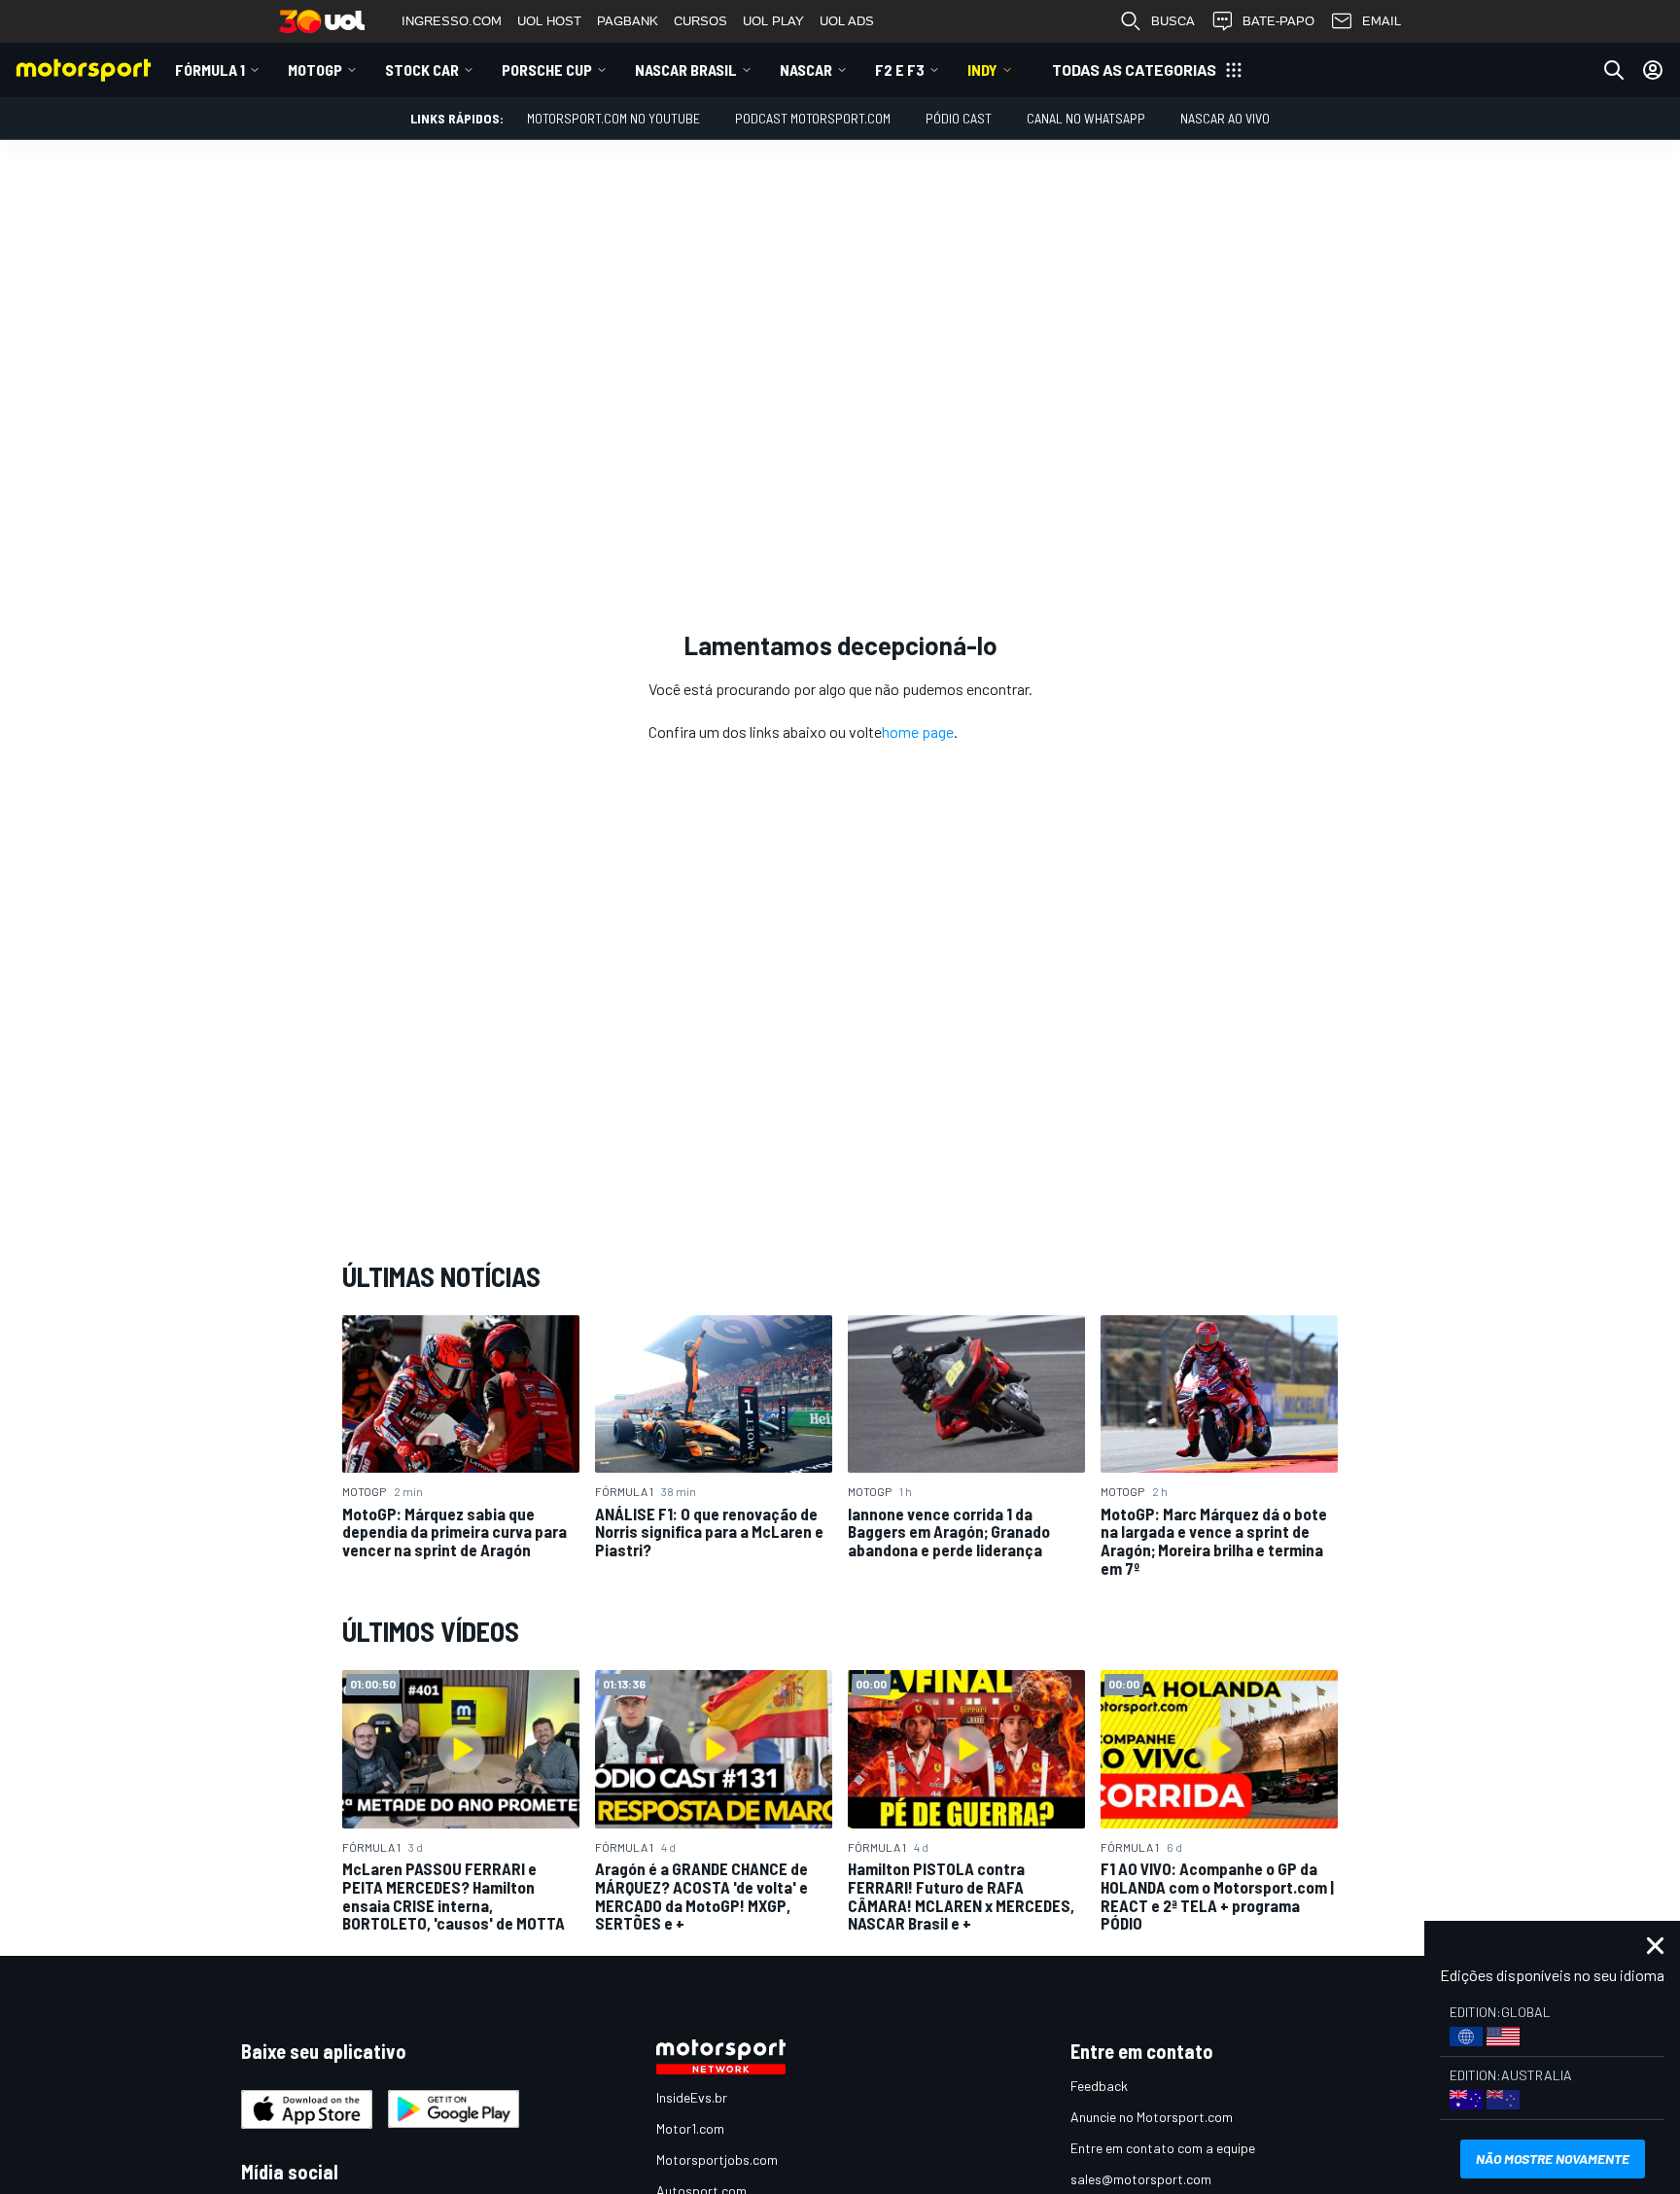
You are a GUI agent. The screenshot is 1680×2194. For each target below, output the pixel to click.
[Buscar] (1614, 70)
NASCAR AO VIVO (1225, 118)
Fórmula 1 (210, 70)
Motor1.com (690, 2128)
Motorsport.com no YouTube (613, 118)
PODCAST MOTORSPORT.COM (813, 118)
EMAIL (1382, 21)
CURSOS (700, 21)
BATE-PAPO (1278, 21)
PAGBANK (628, 21)
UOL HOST (549, 21)
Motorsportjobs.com (717, 2159)
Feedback (1099, 2086)
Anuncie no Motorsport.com (1152, 2117)
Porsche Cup (547, 70)
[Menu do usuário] (1653, 70)
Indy (982, 70)
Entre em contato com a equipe (1163, 2148)
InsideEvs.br (692, 2097)
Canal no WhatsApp (1086, 118)
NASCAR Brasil (686, 70)
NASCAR (806, 70)
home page (918, 731)
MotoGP (315, 70)
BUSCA (1173, 21)
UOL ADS (847, 21)
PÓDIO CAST (959, 118)
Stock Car (422, 70)
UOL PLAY (773, 21)
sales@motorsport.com (1141, 2179)
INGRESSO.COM (452, 21)
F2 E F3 (900, 70)
